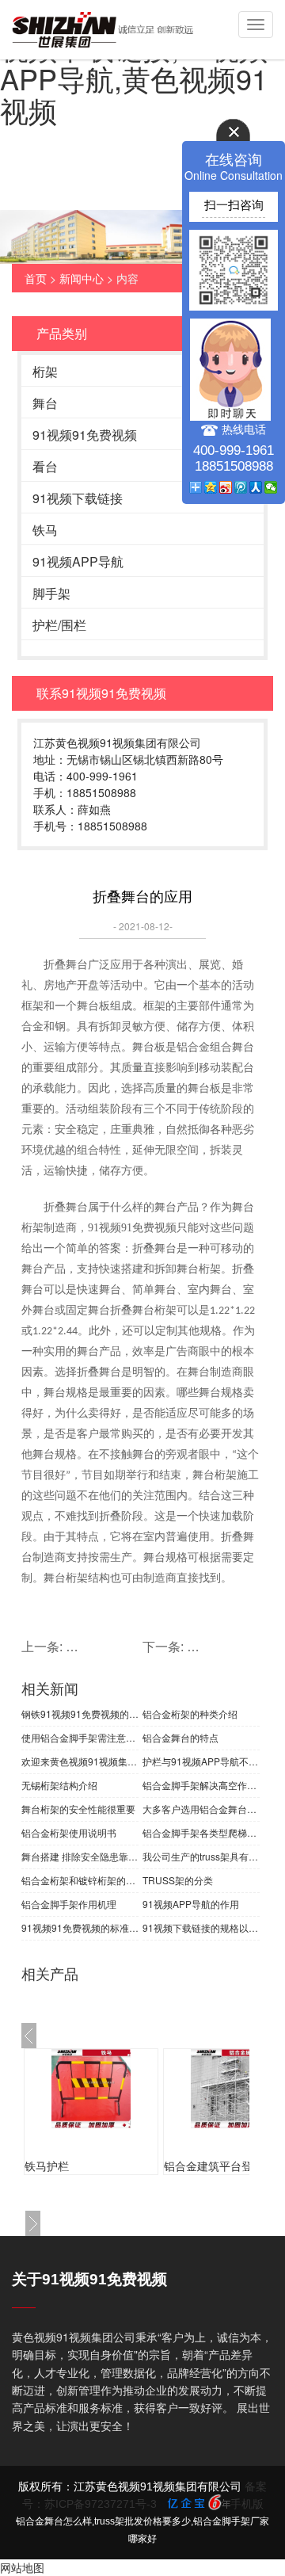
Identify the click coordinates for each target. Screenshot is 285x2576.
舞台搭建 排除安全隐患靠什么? (80, 1856)
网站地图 (22, 2567)
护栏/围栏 (59, 625)
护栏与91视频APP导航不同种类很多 (201, 1761)
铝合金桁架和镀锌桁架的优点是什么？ (80, 1880)
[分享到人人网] (256, 487)
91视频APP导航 (78, 561)
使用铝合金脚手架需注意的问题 (80, 1737)
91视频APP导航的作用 (191, 1904)
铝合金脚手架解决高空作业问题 (201, 1785)
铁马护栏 (47, 2166)
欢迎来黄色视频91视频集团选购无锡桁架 (80, 1761)
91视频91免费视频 (85, 435)
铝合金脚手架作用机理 (69, 1904)
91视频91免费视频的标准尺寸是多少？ (80, 1927)
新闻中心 (82, 278)
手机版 (247, 2504)
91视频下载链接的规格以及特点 (201, 1927)
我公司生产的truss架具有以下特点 (201, 1856)
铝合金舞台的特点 (180, 1737)
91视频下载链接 (78, 498)
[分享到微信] (271, 487)
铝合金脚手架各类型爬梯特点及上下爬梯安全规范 (201, 1832)
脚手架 (51, 593)
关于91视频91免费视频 (89, 2279)
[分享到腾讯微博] (241, 487)
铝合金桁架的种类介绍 (190, 1714)
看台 (45, 466)
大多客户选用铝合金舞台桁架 (201, 1809)
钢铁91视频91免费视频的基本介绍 (80, 1714)
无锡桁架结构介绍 (59, 1785)
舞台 (45, 403)
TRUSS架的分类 (178, 1880)
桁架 (45, 371)
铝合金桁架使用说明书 (69, 1832)
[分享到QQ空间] (211, 487)
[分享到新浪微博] (226, 487)
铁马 (45, 530)
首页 (36, 278)
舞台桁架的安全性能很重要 (78, 1809)
